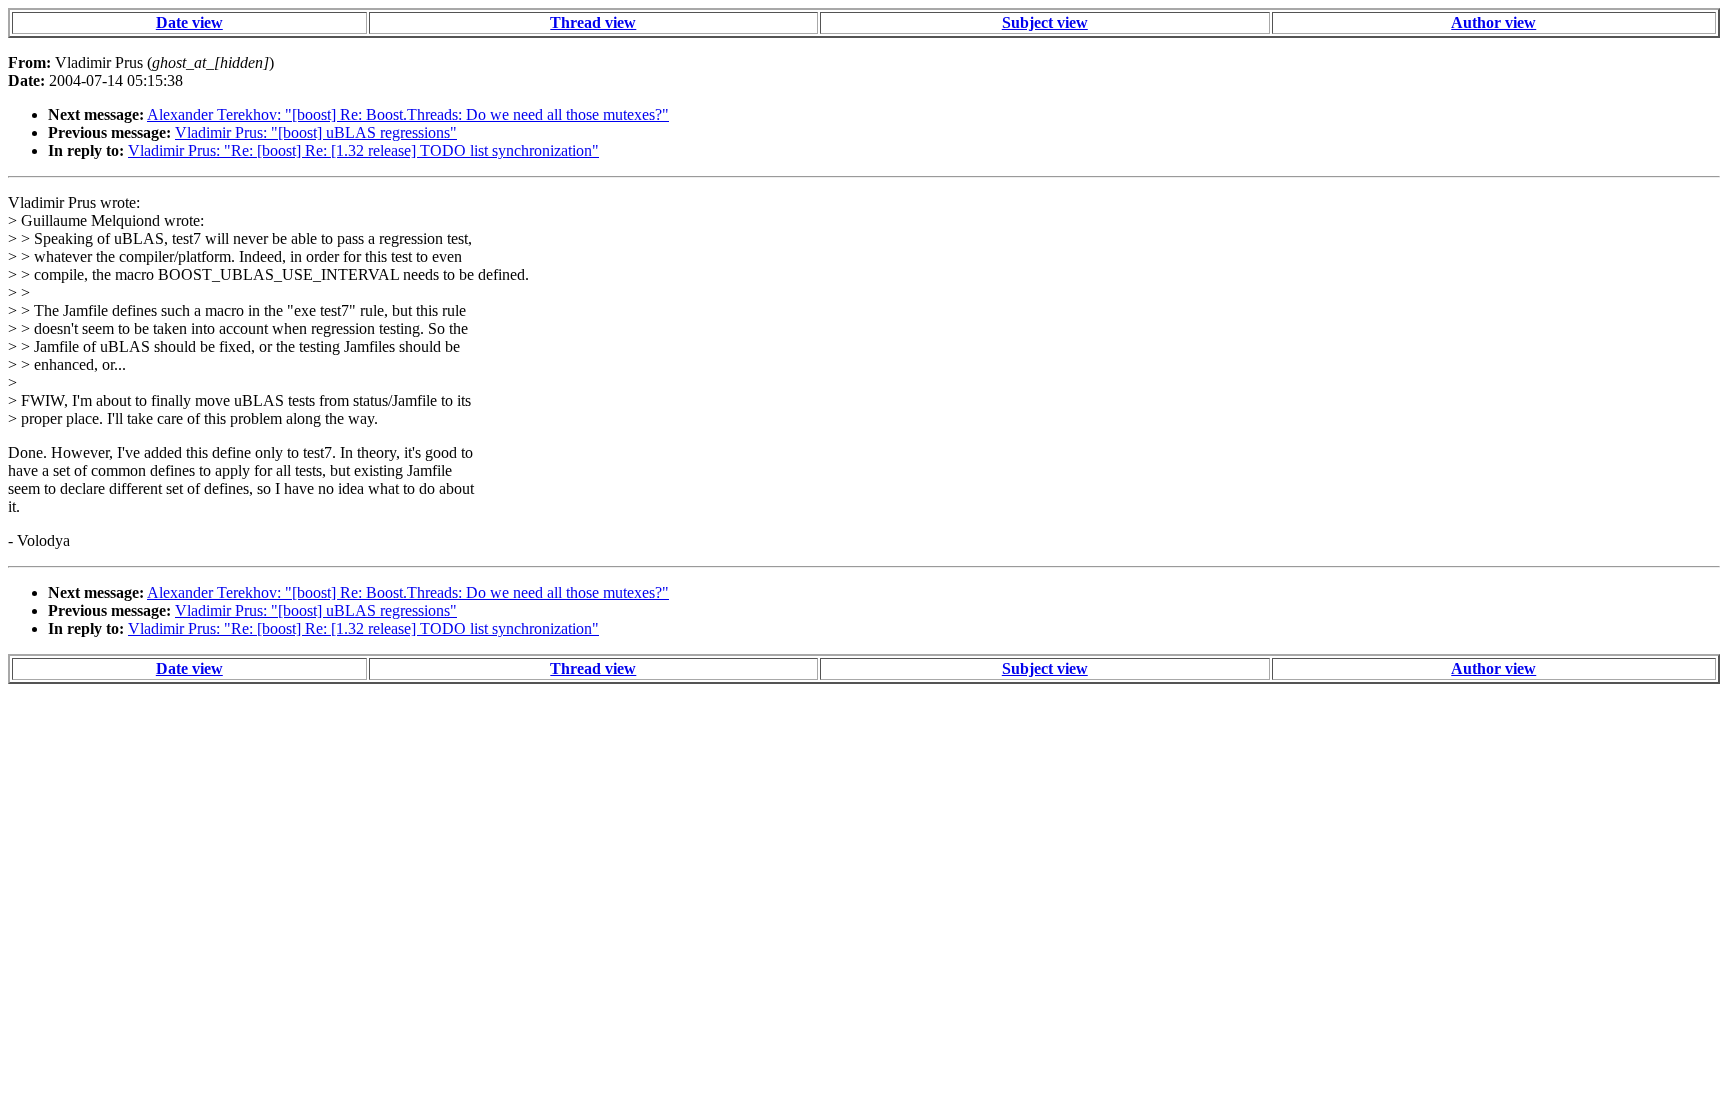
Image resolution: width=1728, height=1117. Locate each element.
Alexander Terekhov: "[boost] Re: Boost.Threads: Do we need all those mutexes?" (408, 114)
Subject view (1045, 22)
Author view (1493, 22)
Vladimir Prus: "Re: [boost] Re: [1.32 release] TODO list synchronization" (363, 150)
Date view (189, 22)
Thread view (593, 22)
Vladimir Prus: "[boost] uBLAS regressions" (316, 132)
